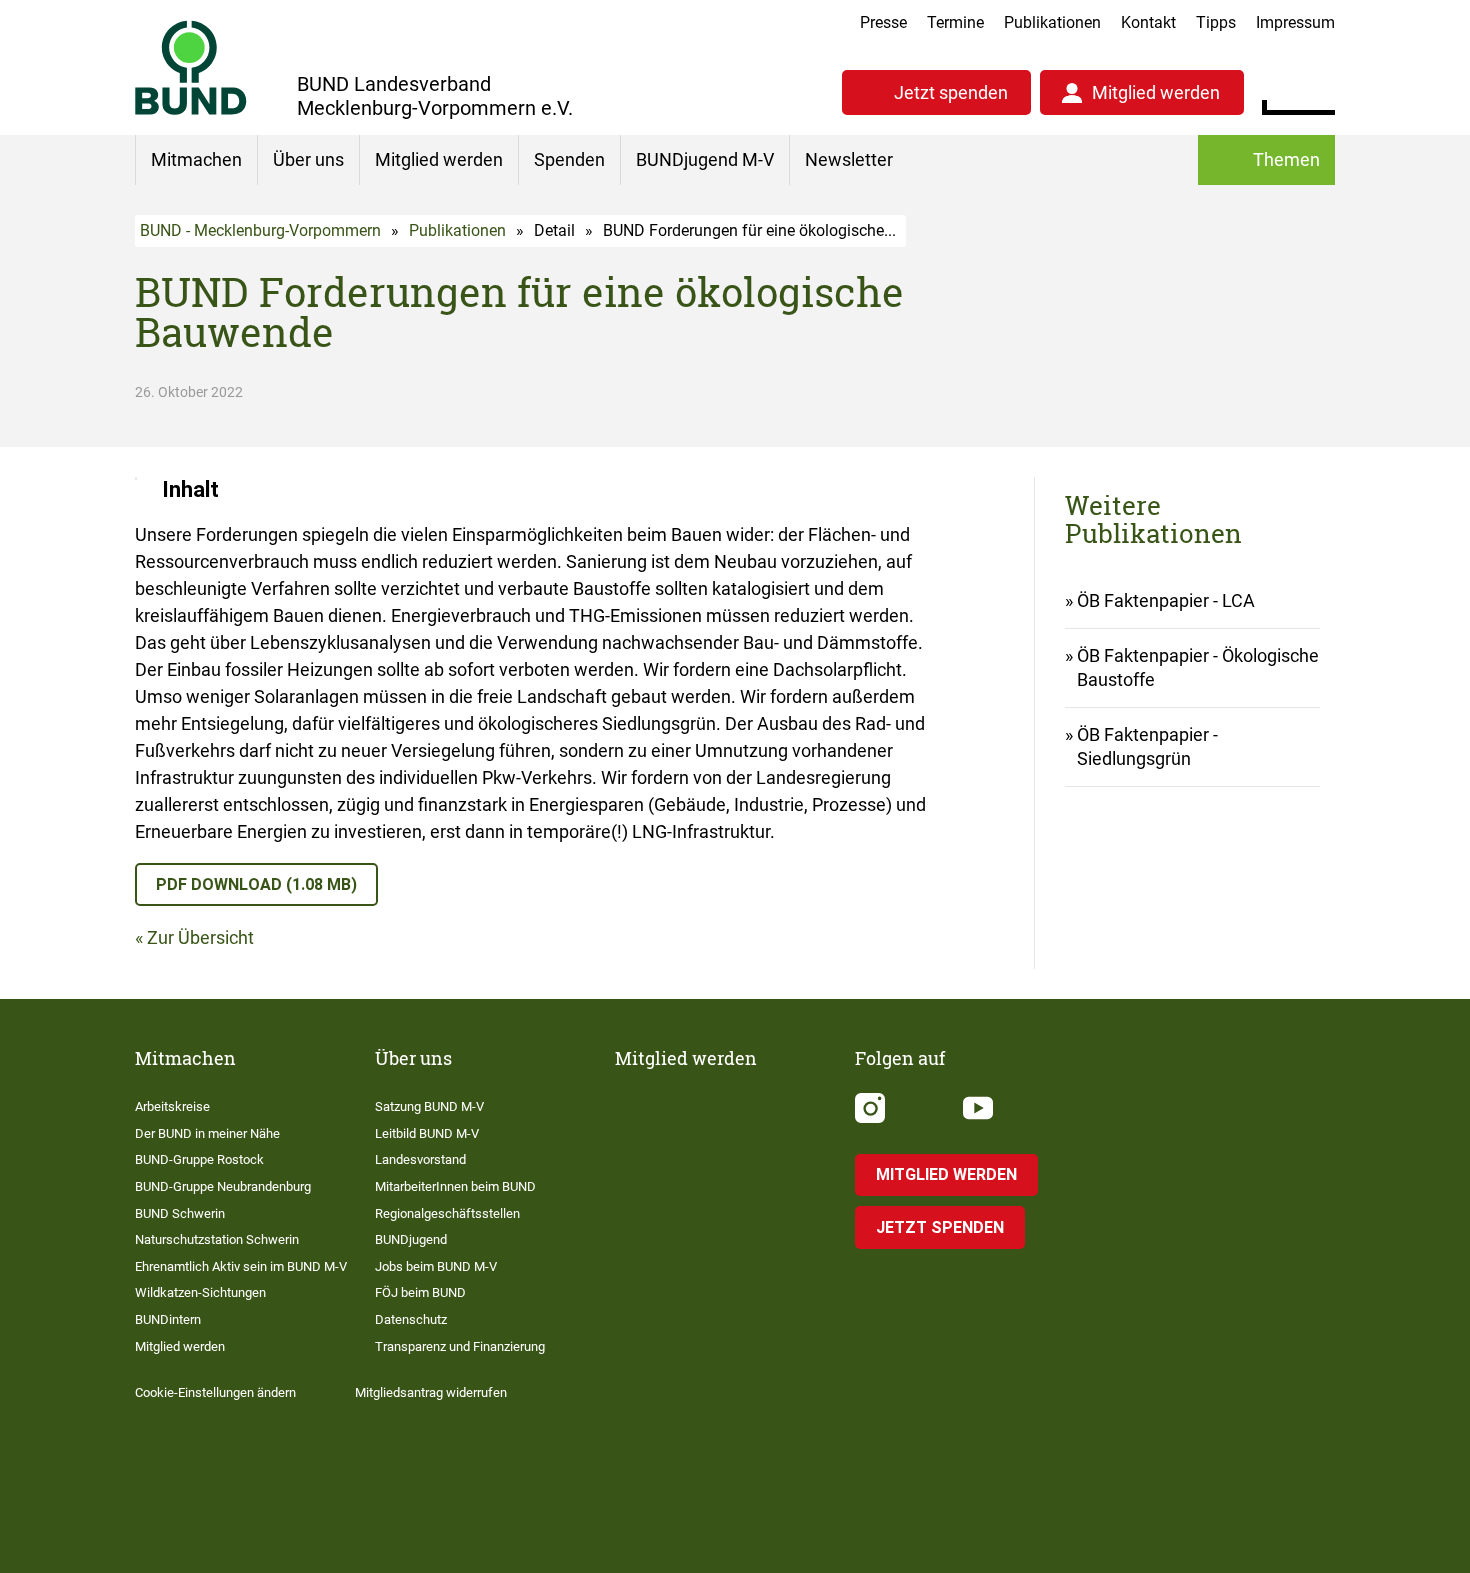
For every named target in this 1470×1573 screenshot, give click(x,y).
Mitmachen (196, 159)
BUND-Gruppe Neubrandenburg (223, 1186)
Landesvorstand (420, 1159)
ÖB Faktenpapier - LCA (1166, 600)
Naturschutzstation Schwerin (217, 1239)
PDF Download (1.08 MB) (256, 884)
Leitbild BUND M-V (427, 1133)
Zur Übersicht (200, 937)
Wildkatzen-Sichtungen (200, 1292)
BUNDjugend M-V (705, 159)
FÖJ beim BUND (420, 1292)
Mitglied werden (1156, 92)
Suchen (1319, 90)
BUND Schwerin (180, 1213)
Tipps (1216, 22)
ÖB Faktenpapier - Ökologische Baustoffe (1198, 667)
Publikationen (1052, 22)
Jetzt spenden (951, 92)
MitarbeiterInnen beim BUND (455, 1186)
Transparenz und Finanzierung (460, 1346)
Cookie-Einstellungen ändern (215, 1392)
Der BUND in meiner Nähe (207, 1133)
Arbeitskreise (172, 1106)
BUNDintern (168, 1319)
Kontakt (1148, 22)
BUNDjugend (411, 1239)
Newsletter (849, 159)
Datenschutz (411, 1319)
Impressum (1295, 22)
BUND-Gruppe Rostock (199, 1159)
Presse (883, 22)
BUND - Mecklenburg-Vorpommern (260, 230)
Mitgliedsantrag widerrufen (431, 1392)
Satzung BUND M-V (429, 1106)
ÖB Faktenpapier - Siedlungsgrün (1147, 746)
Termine (955, 22)
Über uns (308, 159)
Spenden (569, 159)
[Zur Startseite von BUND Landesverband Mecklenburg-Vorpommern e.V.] (191, 67)
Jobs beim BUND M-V (436, 1266)
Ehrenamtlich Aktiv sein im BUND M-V (241, 1266)
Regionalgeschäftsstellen (447, 1213)
